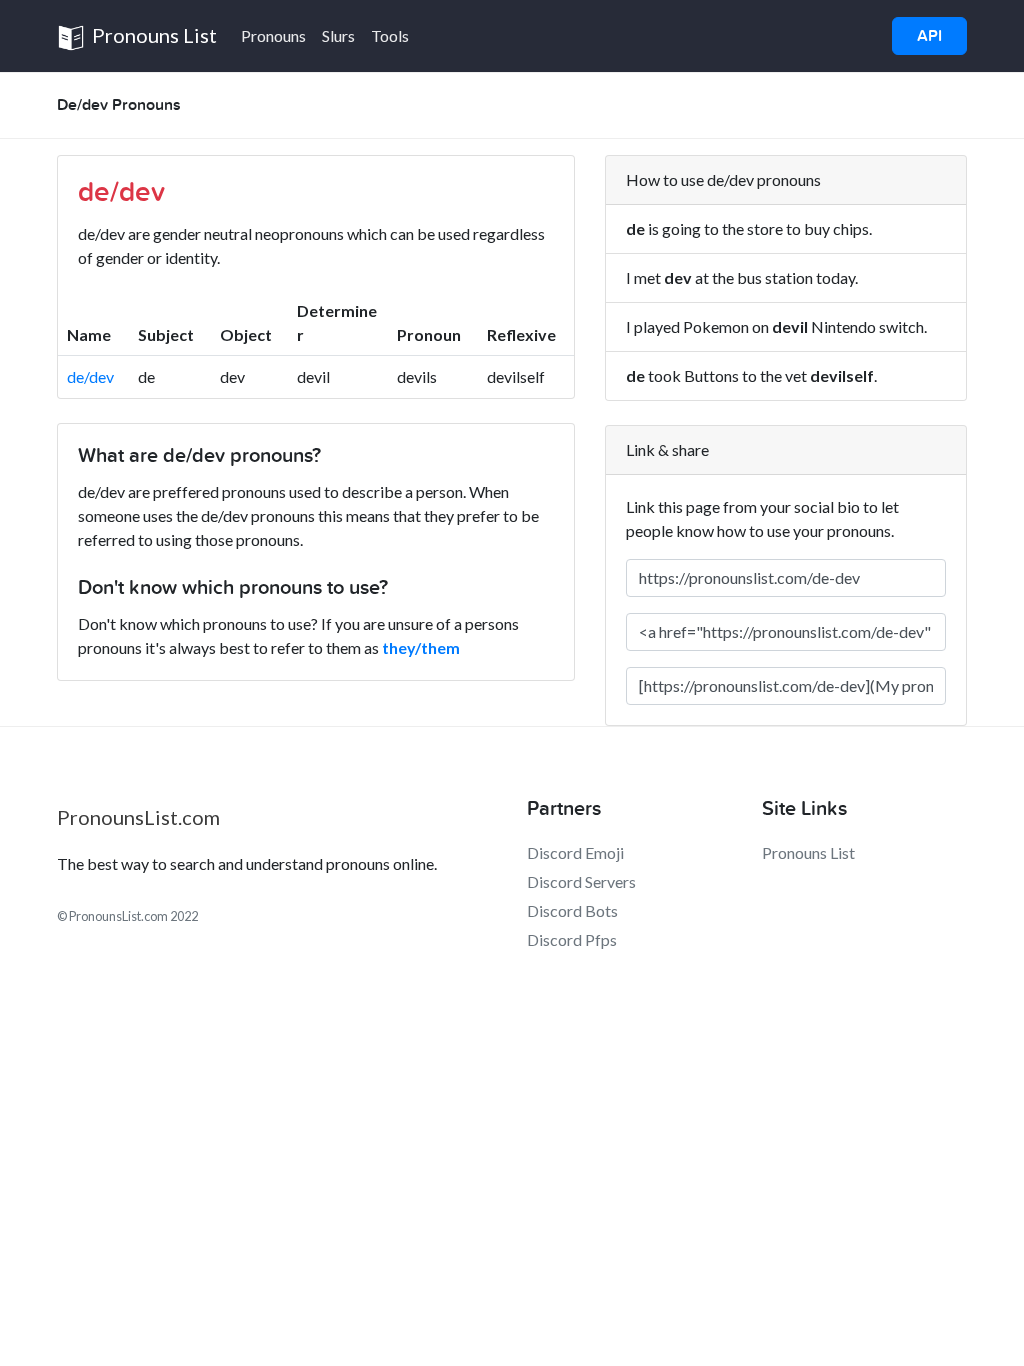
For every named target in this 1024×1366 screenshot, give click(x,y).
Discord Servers (581, 881)
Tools (390, 35)
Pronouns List (152, 35)
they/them (421, 647)
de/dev (90, 376)
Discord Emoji (575, 852)
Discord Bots (572, 910)
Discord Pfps (572, 939)
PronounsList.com (138, 817)
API (929, 36)
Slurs (338, 35)
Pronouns (273, 35)
